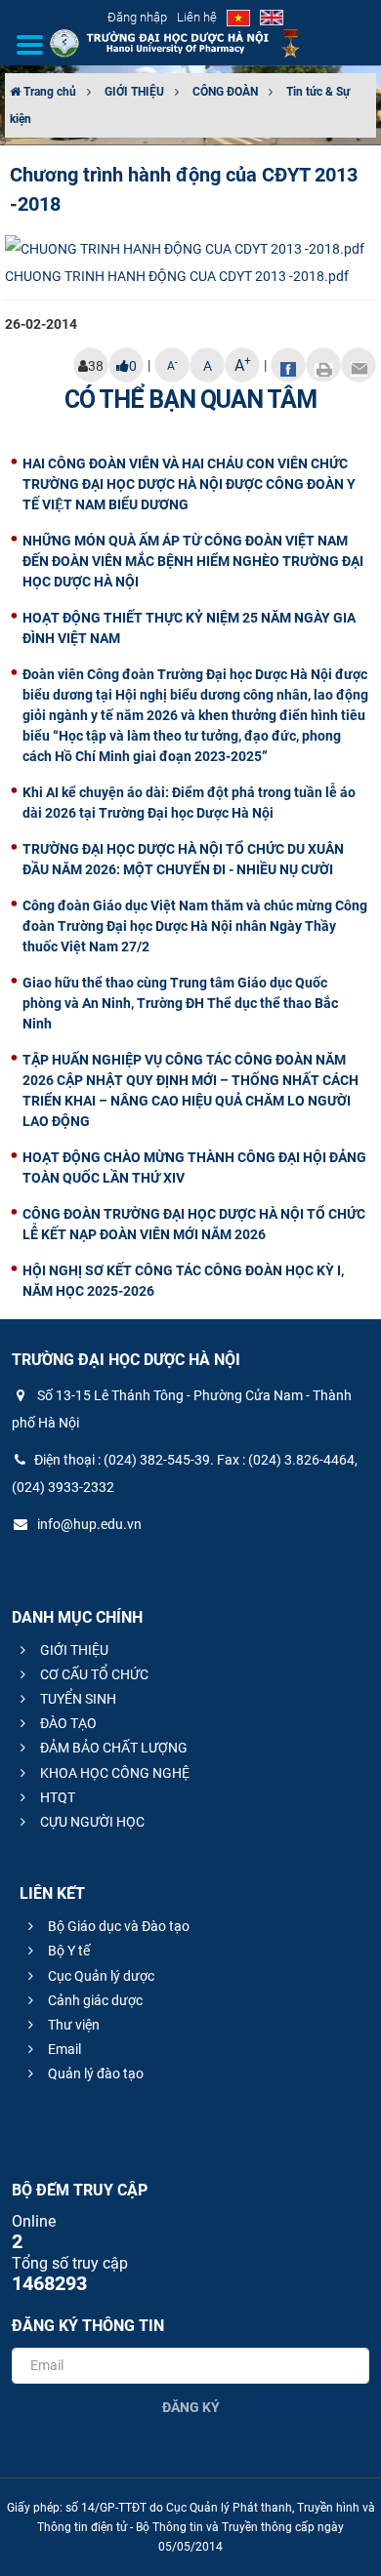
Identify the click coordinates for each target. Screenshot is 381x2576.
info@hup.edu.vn (88, 1524)
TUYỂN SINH (77, 1699)
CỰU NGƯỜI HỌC (91, 1822)
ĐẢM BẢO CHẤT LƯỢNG (112, 1748)
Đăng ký (191, 2407)
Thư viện (72, 2025)
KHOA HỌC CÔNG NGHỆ (113, 1773)
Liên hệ (197, 17)
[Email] (359, 365)
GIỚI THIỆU (134, 92)
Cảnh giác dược (94, 2000)
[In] (323, 365)
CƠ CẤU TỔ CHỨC (93, 1674)
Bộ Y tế (67, 1951)
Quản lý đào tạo (94, 2073)
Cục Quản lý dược (100, 1976)
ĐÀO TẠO (67, 1723)
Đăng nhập (137, 17)
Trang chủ (48, 92)
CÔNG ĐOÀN (225, 92)
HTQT (56, 1797)
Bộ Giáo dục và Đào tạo (117, 1926)
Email (63, 2049)
